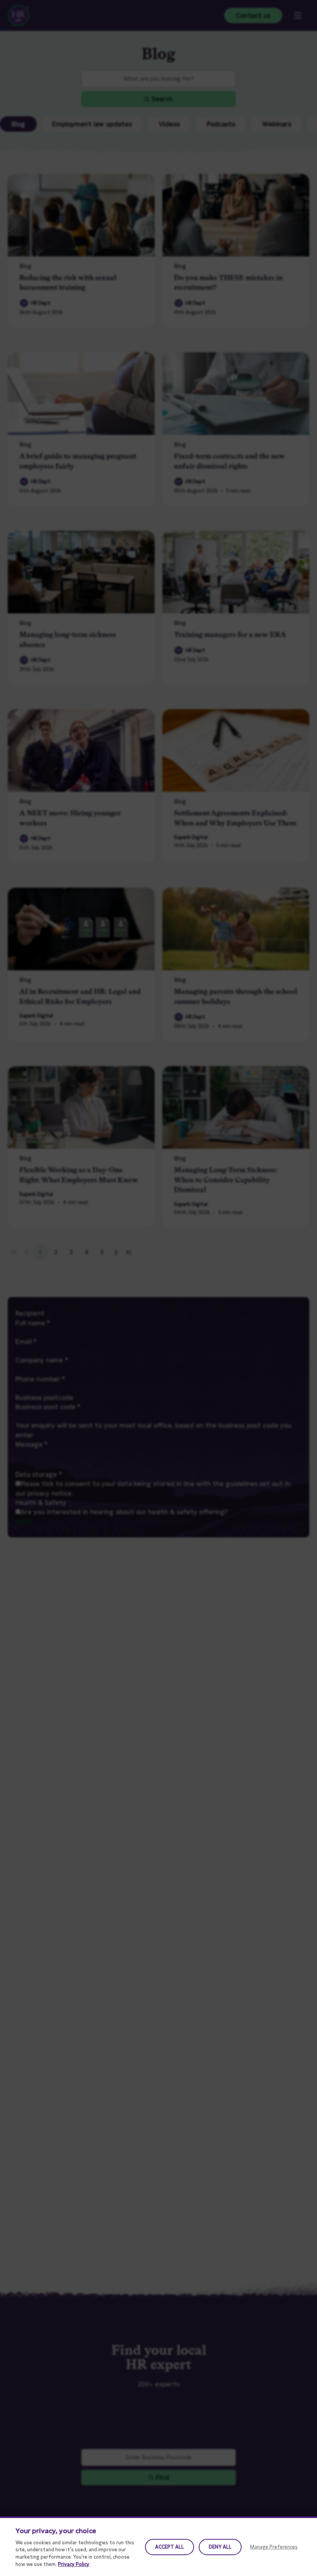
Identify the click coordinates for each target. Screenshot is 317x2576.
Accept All (170, 2547)
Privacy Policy (74, 2564)
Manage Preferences (274, 2547)
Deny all (220, 2547)
